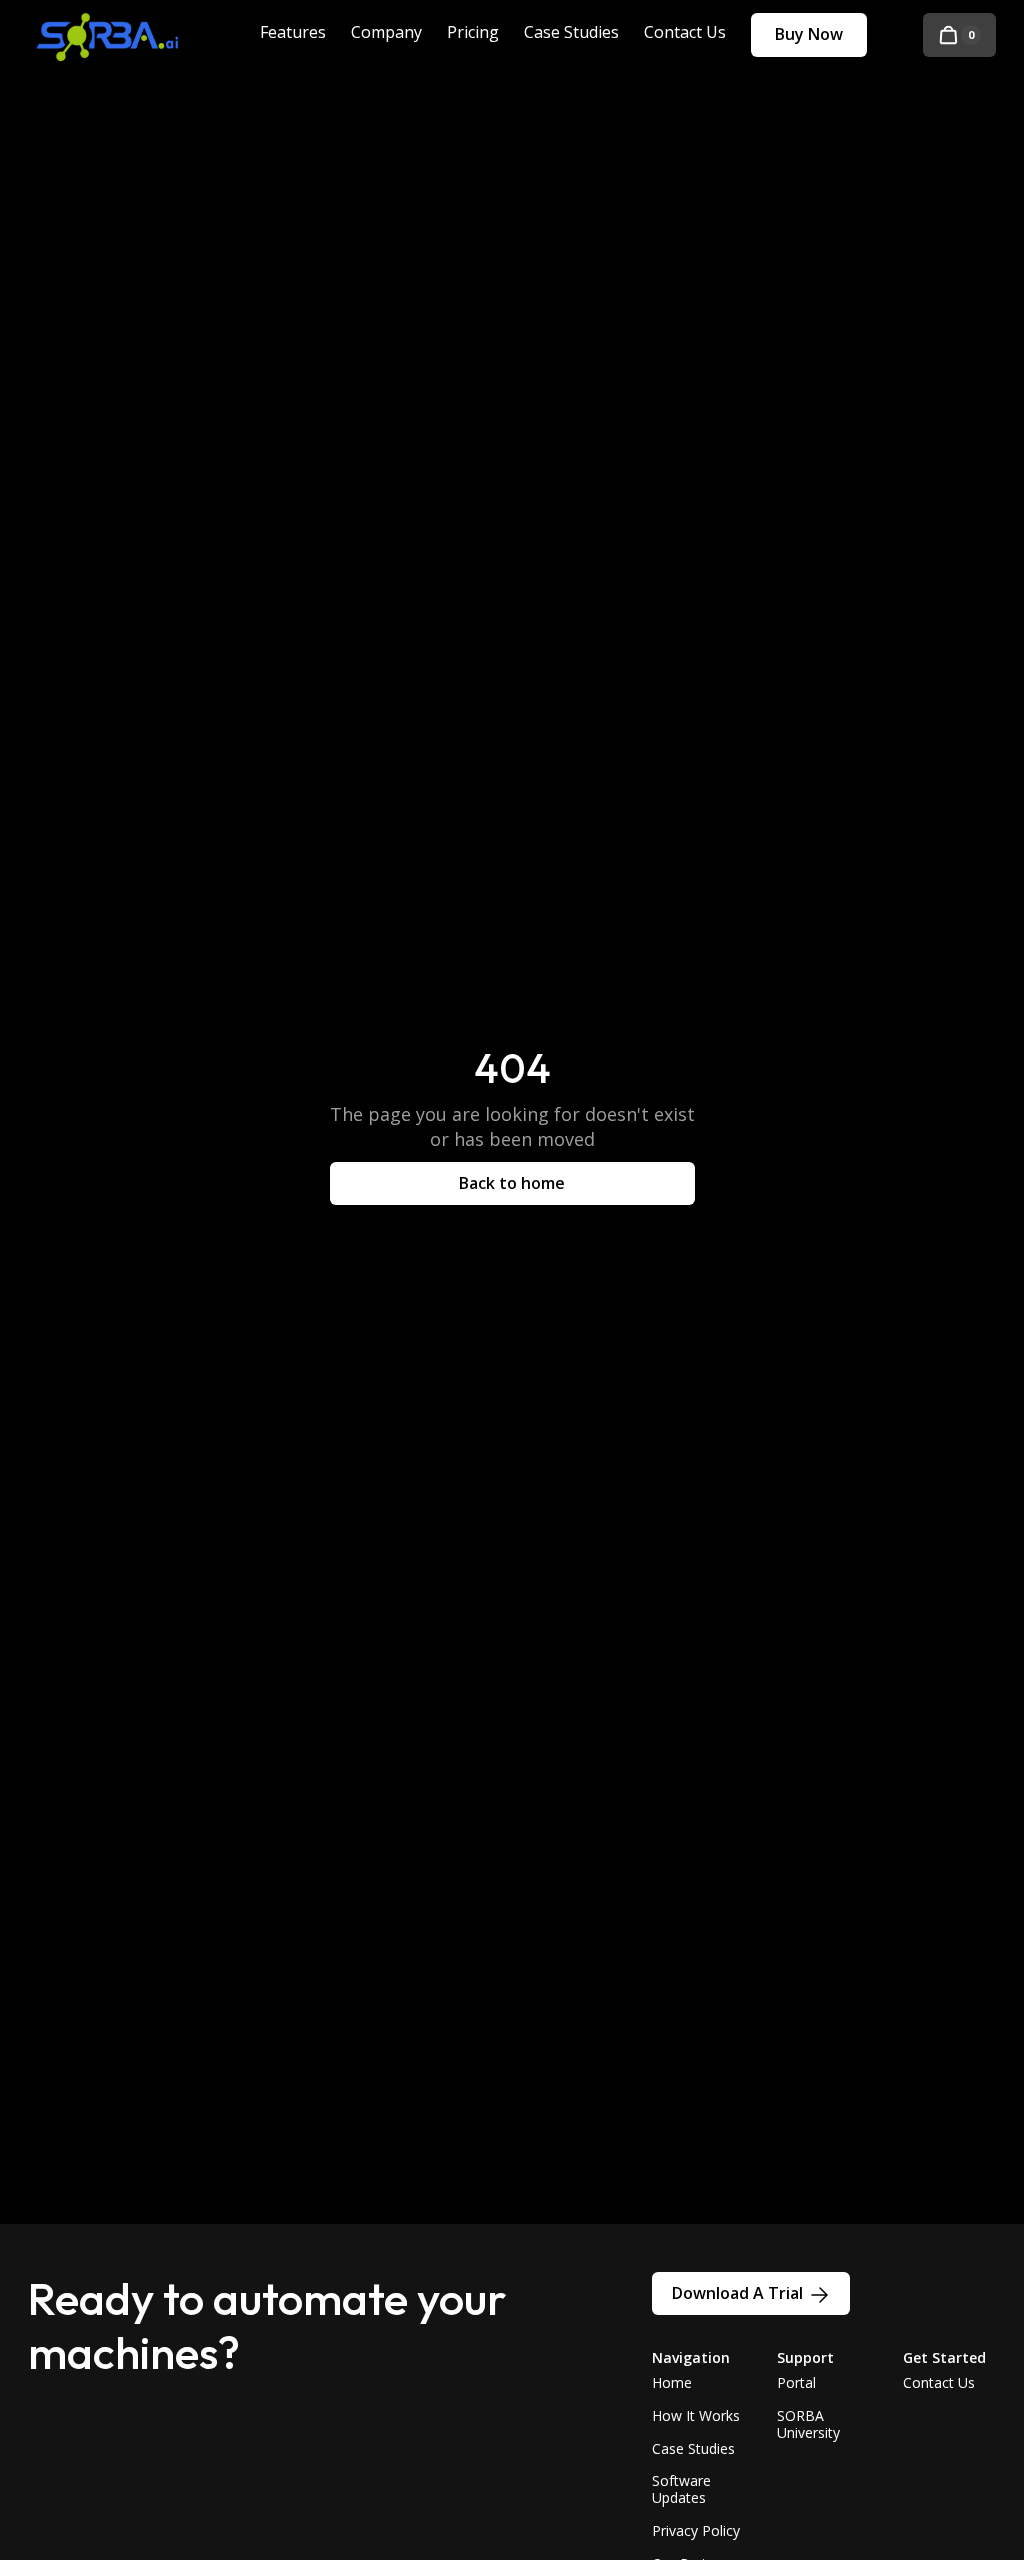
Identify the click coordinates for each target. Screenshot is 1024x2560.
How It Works (696, 2415)
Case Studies (693, 2448)
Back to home (512, 1183)
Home (672, 2382)
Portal (796, 2382)
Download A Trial (737, 2293)
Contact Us (939, 2382)
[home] (123, 34)
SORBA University (808, 2424)
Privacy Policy (696, 2530)
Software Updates (681, 2489)
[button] (959, 35)
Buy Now (809, 34)
